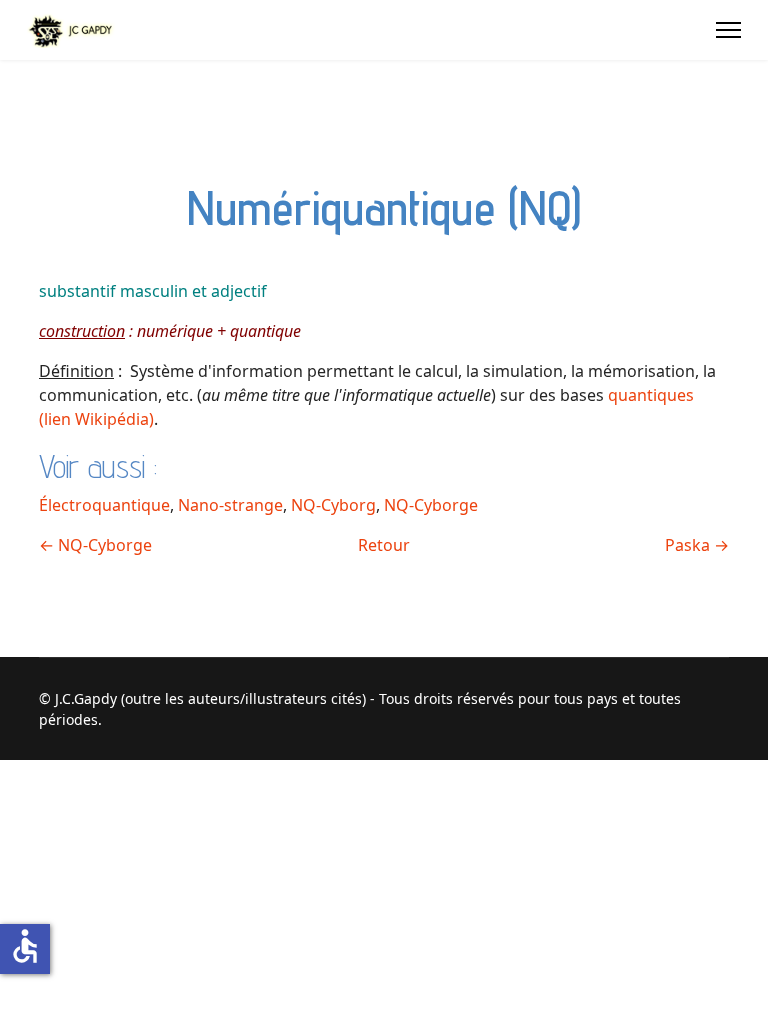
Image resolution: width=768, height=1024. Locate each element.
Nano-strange (230, 505)
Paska (697, 545)
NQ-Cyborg (333, 505)
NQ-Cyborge (431, 505)
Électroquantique (104, 505)
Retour (384, 545)
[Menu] (728, 30)
